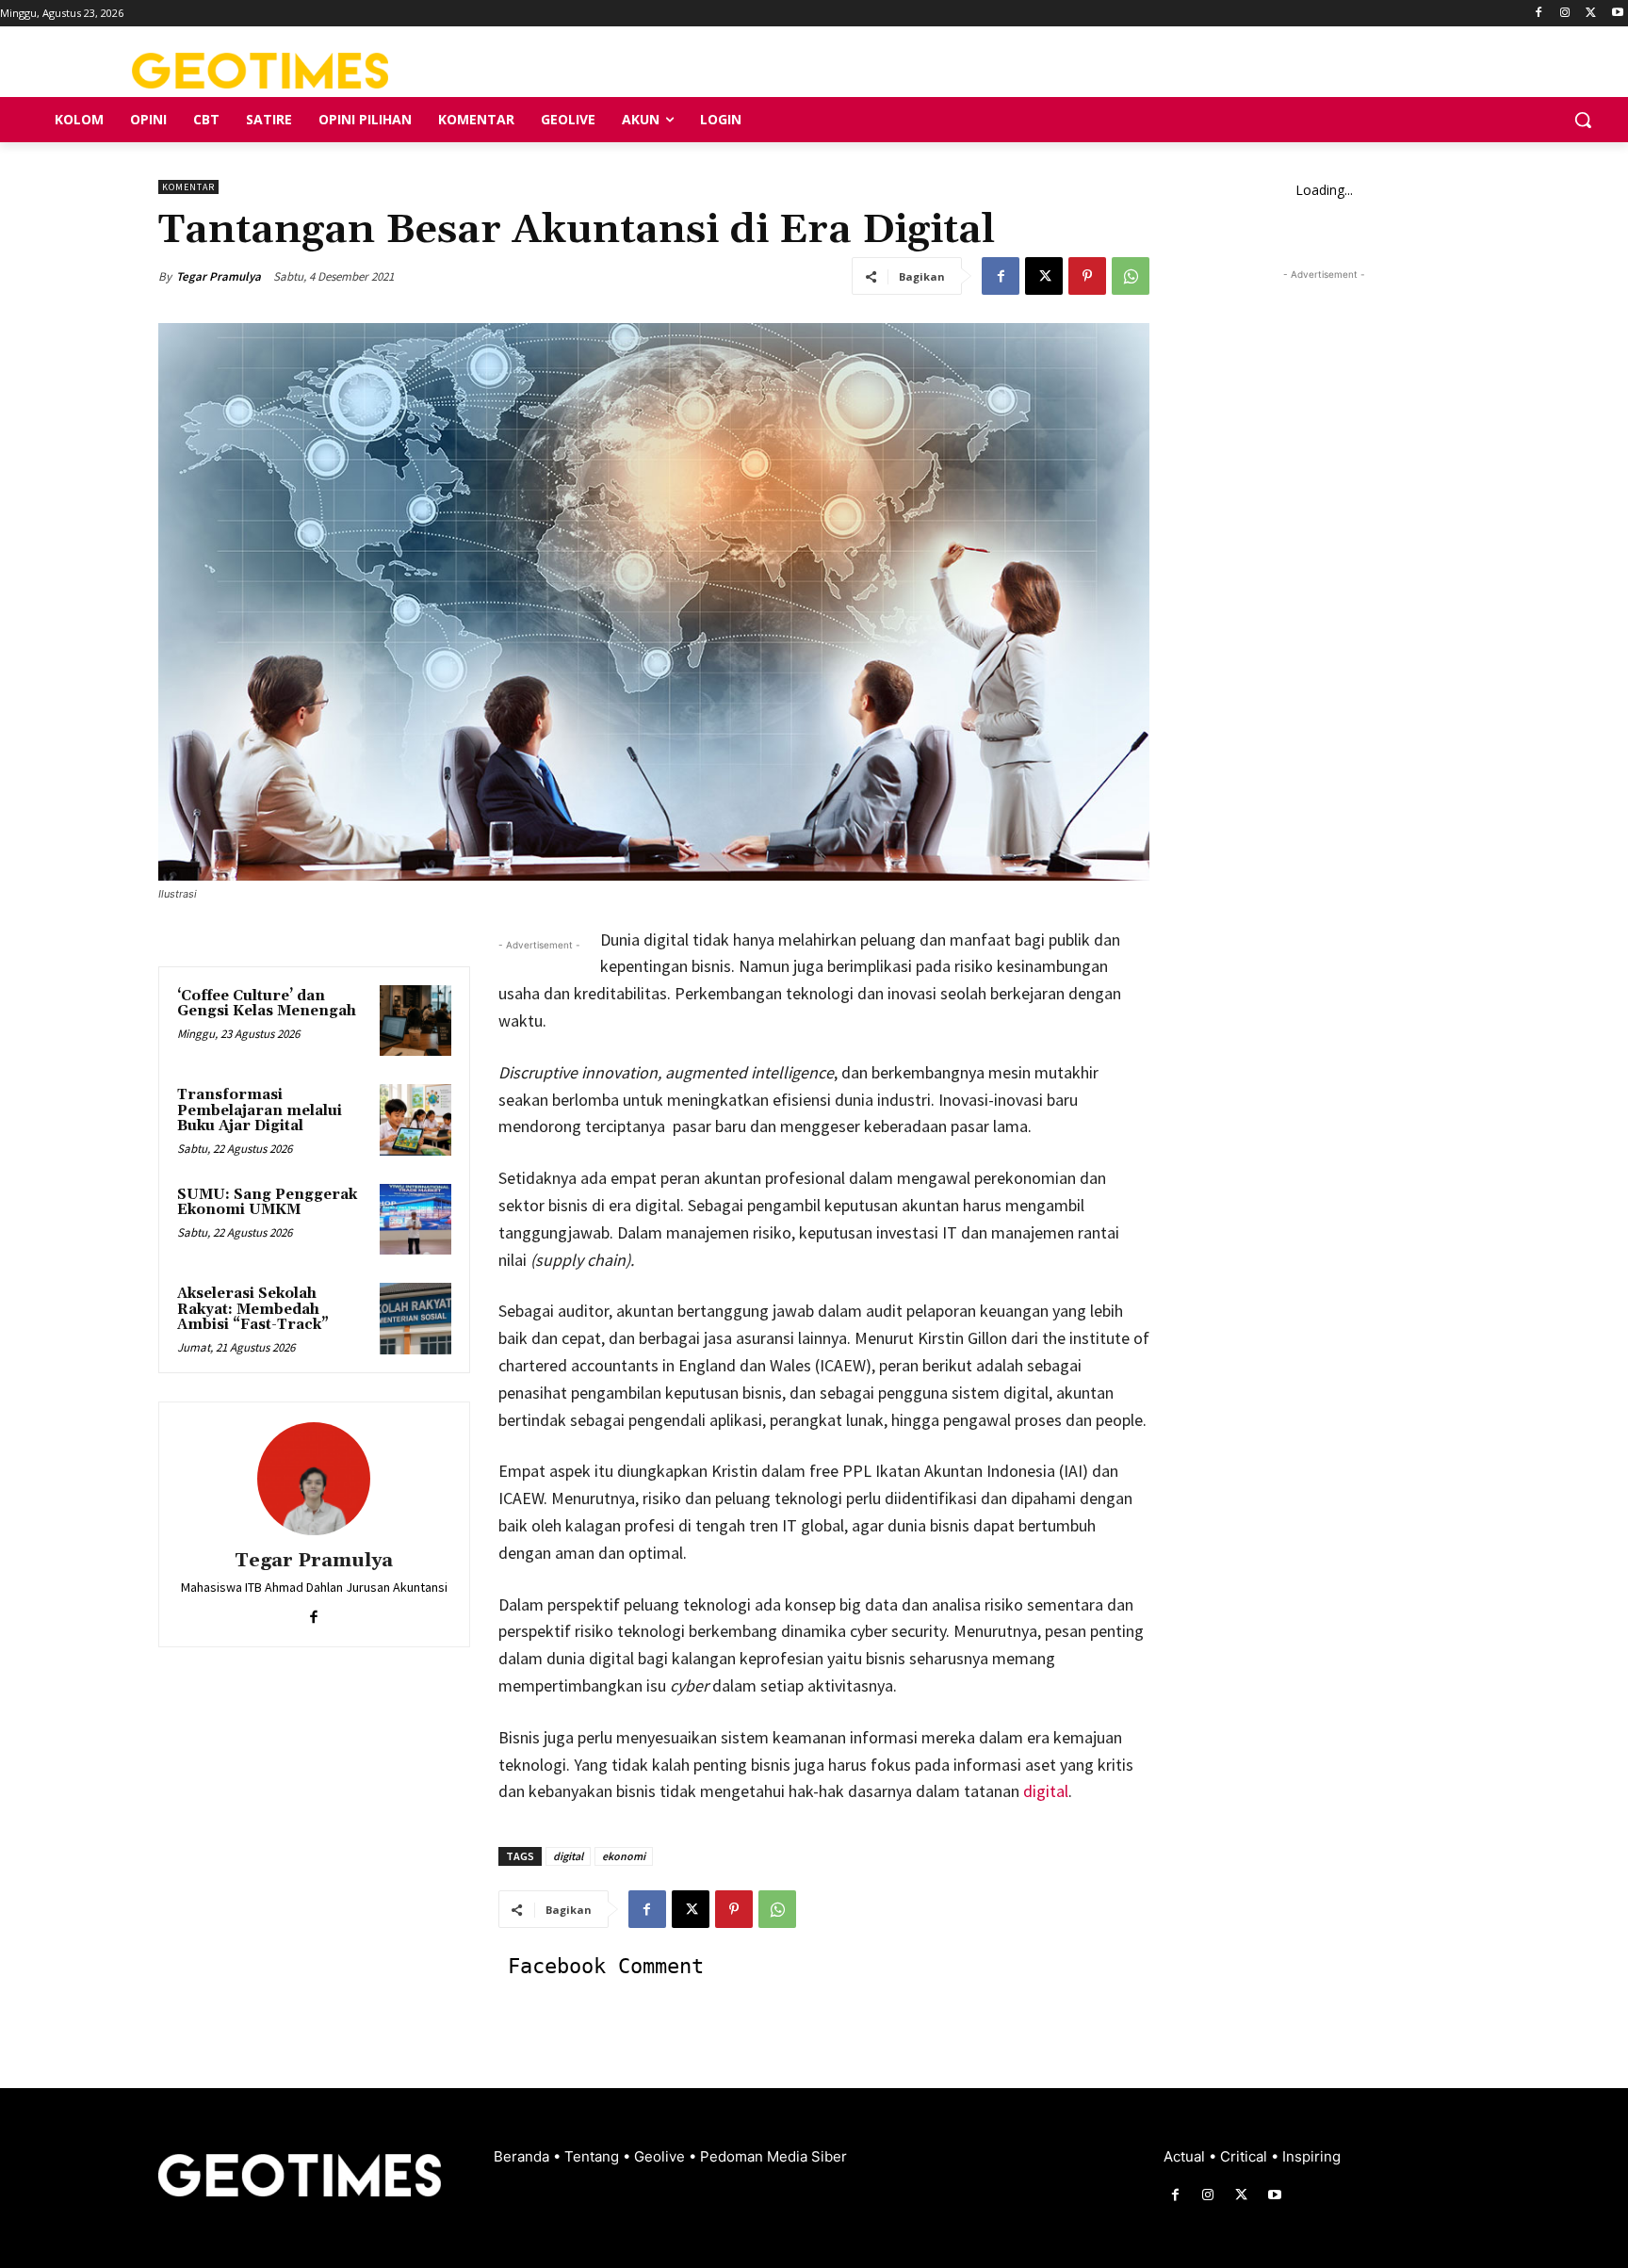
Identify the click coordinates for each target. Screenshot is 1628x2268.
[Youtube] (1617, 14)
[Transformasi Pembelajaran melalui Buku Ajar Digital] (415, 1120)
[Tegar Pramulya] (314, 1479)
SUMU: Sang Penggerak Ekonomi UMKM (267, 1203)
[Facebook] (1539, 14)
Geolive (661, 2156)
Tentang (594, 2156)
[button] (1583, 120)
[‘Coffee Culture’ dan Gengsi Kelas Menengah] (415, 1021)
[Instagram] (1565, 14)
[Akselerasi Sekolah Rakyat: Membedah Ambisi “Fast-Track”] (415, 1319)
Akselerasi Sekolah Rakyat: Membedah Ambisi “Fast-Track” (253, 1309)
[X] (1591, 14)
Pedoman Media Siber (773, 2156)
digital (1046, 1791)
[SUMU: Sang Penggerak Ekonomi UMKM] (415, 1220)
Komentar (188, 187)
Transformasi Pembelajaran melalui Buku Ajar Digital (260, 1110)
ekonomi (624, 1856)
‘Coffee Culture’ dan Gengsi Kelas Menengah (267, 1004)
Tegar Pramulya (219, 276)
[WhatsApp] (1131, 276)
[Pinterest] (1087, 276)
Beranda (523, 2156)
